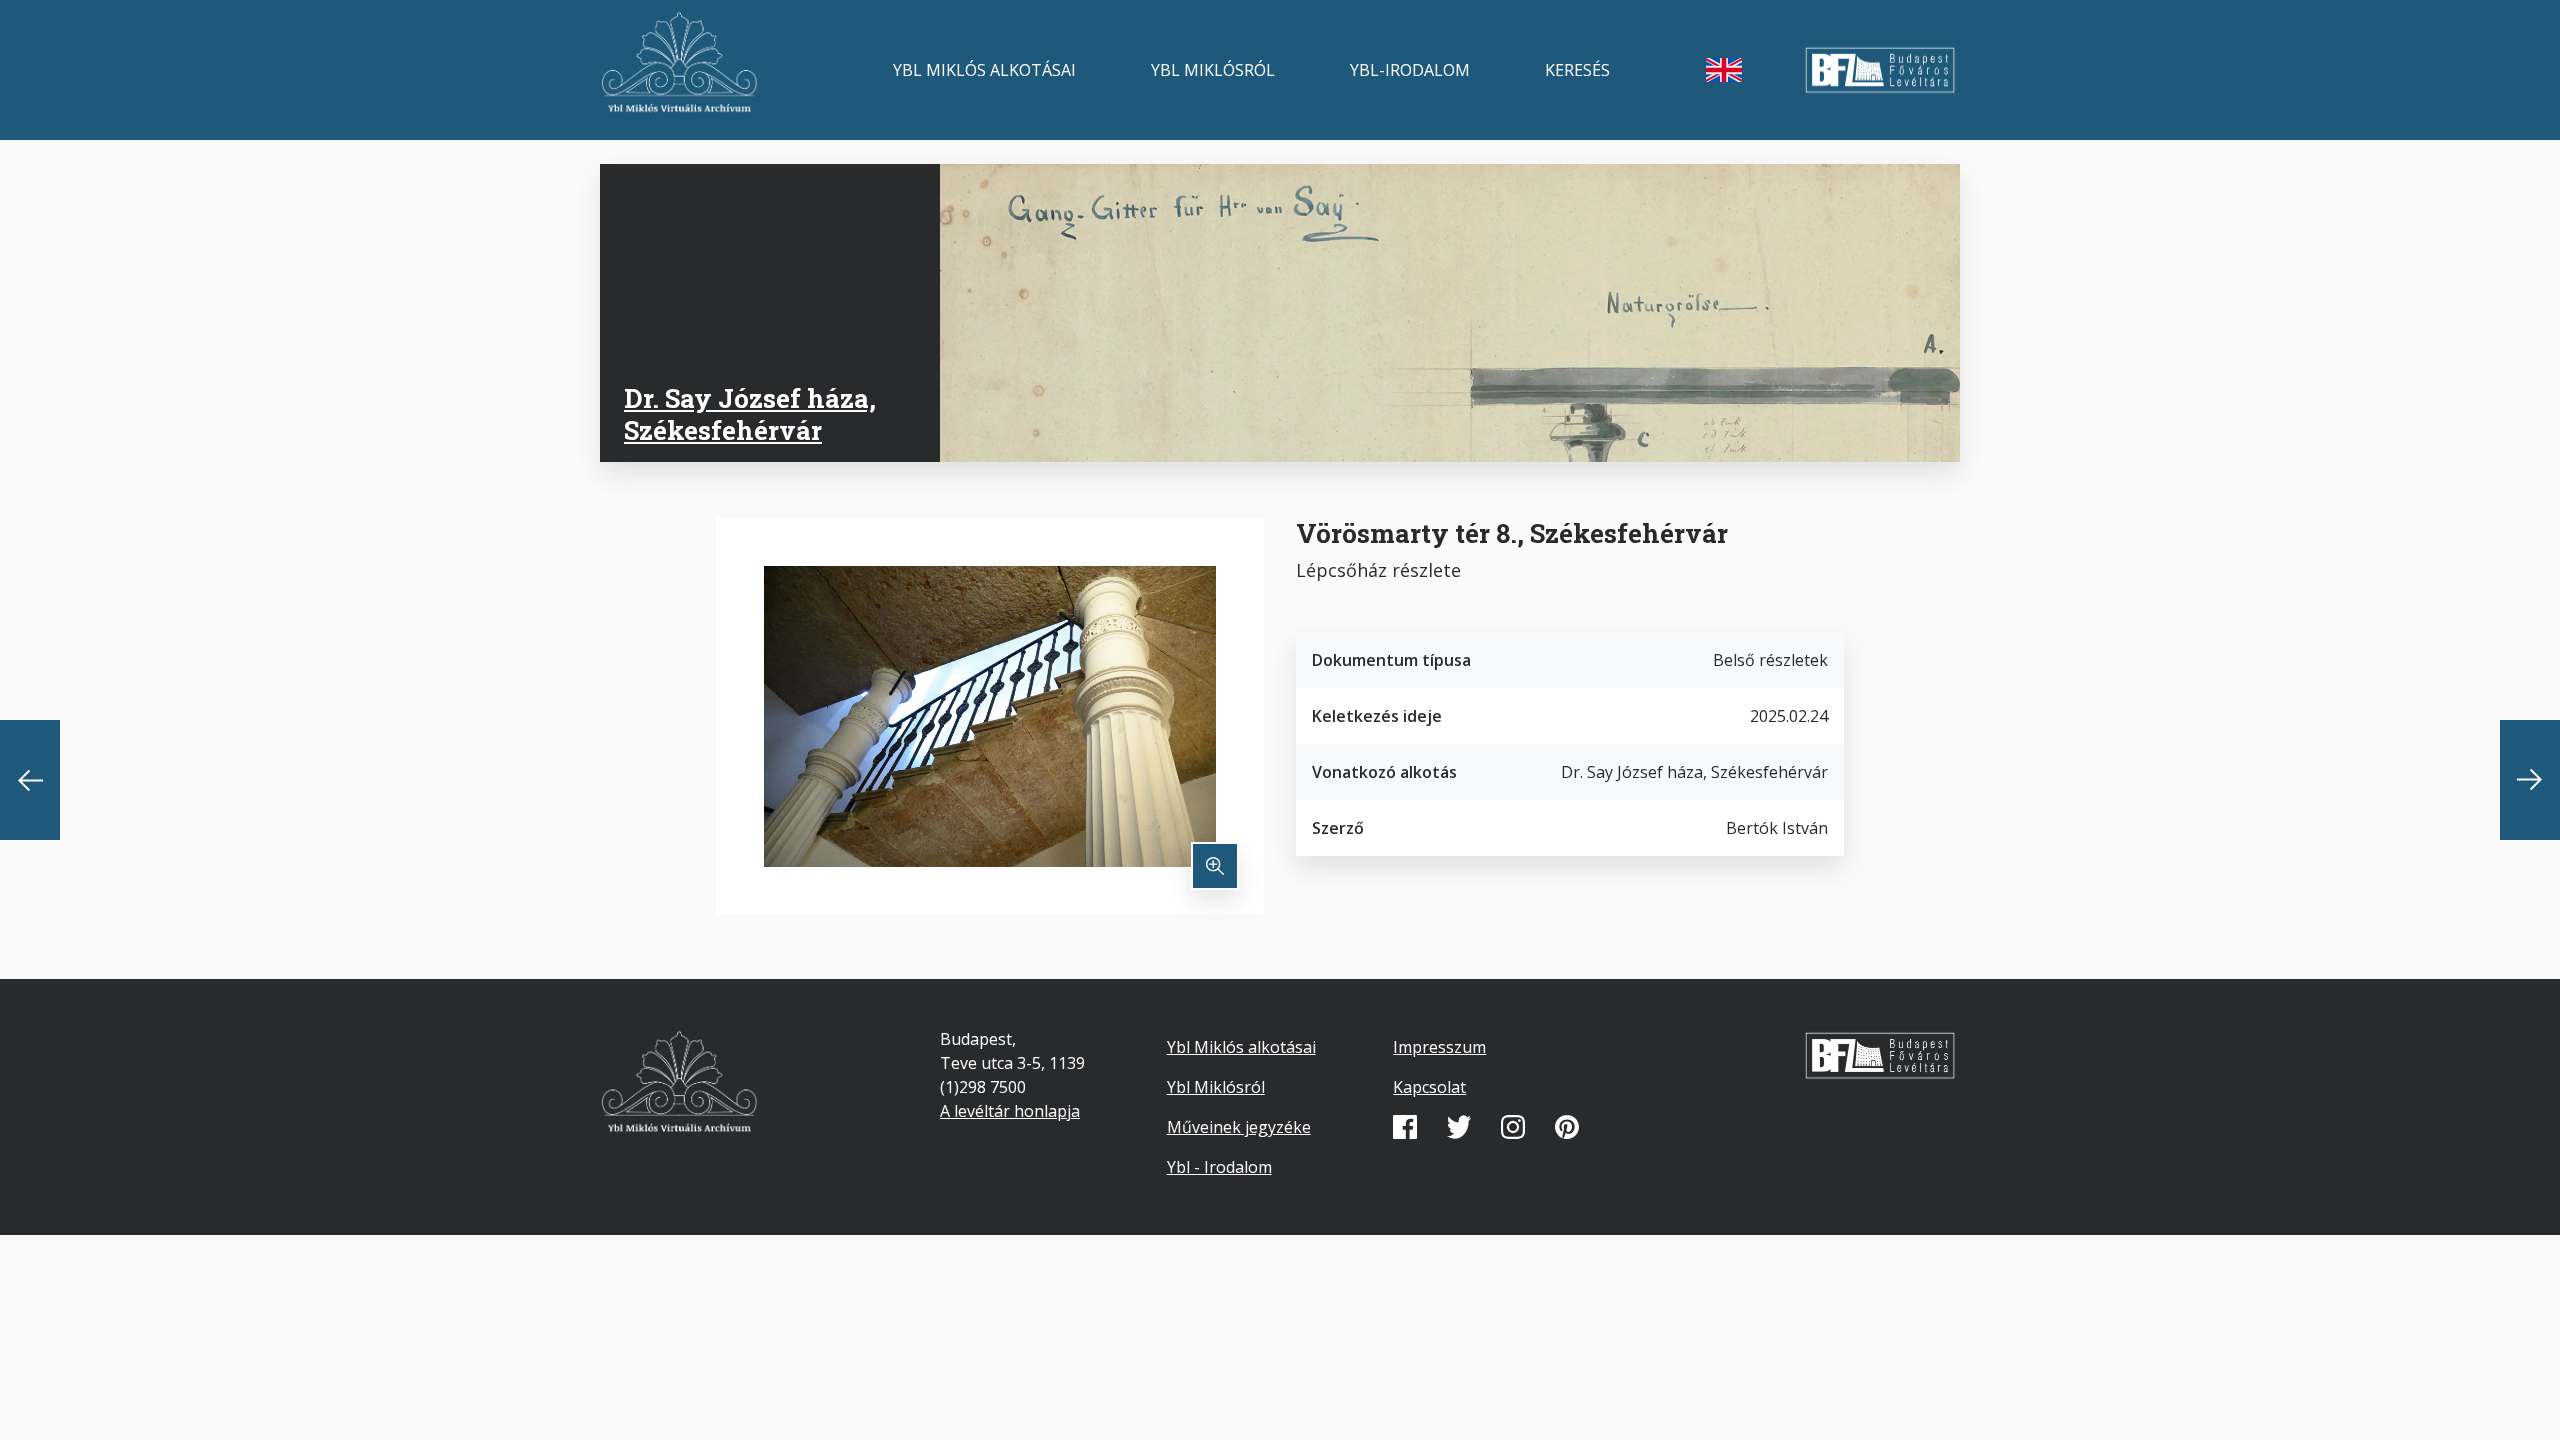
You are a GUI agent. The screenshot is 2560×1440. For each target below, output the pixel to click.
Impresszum (1439, 1047)
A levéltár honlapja (1010, 1111)
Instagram (1513, 1127)
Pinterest (1567, 1127)
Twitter (1459, 1127)
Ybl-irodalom (1410, 70)
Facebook (1405, 1127)
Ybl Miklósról (1213, 70)
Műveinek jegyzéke (1239, 1127)
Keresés (1577, 70)
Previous (30, 780)
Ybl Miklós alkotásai (984, 70)
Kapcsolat (1429, 1087)
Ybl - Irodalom (1219, 1167)
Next (2530, 780)
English (1724, 70)
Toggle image (1215, 866)
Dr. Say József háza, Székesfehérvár (750, 413)
